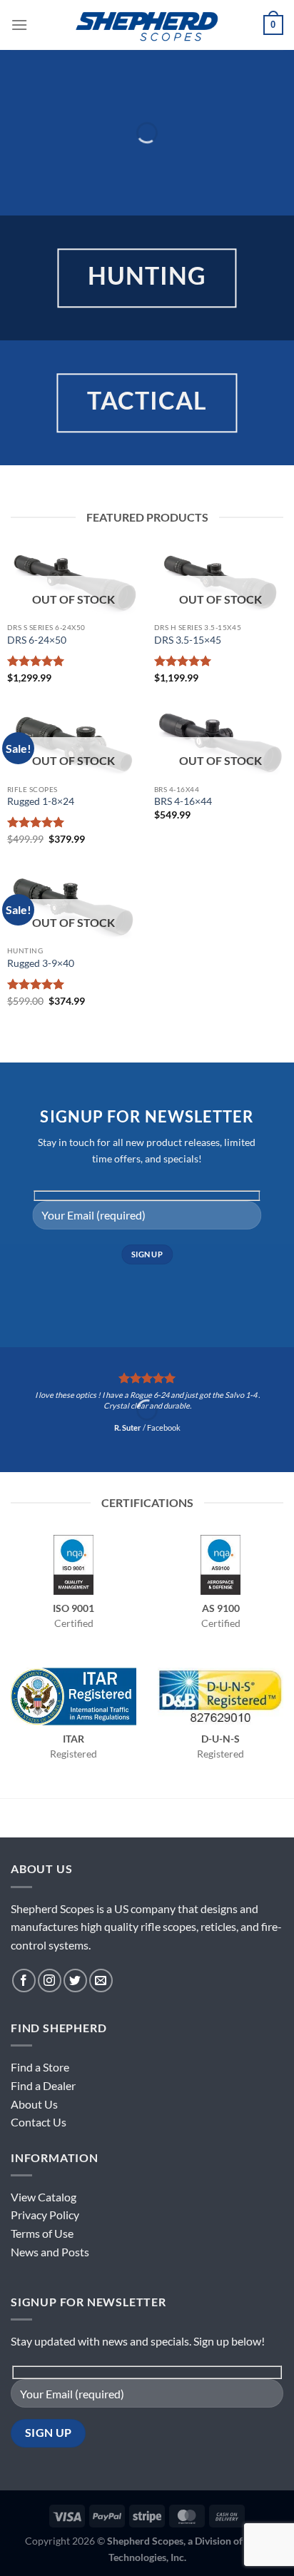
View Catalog (44, 2197)
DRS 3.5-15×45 (188, 640)
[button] (19, 25)
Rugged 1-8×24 (41, 801)
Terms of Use (42, 2233)
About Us (34, 2104)
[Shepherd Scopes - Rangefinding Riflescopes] (147, 25)
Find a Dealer (43, 2085)
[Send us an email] (101, 1981)
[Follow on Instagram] (50, 1981)
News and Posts (50, 2252)
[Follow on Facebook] (24, 1981)
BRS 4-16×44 (183, 801)
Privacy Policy (45, 2215)
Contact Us (39, 2122)
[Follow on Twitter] (75, 1981)
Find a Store (40, 2067)
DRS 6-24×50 (37, 640)
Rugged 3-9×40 (41, 963)
